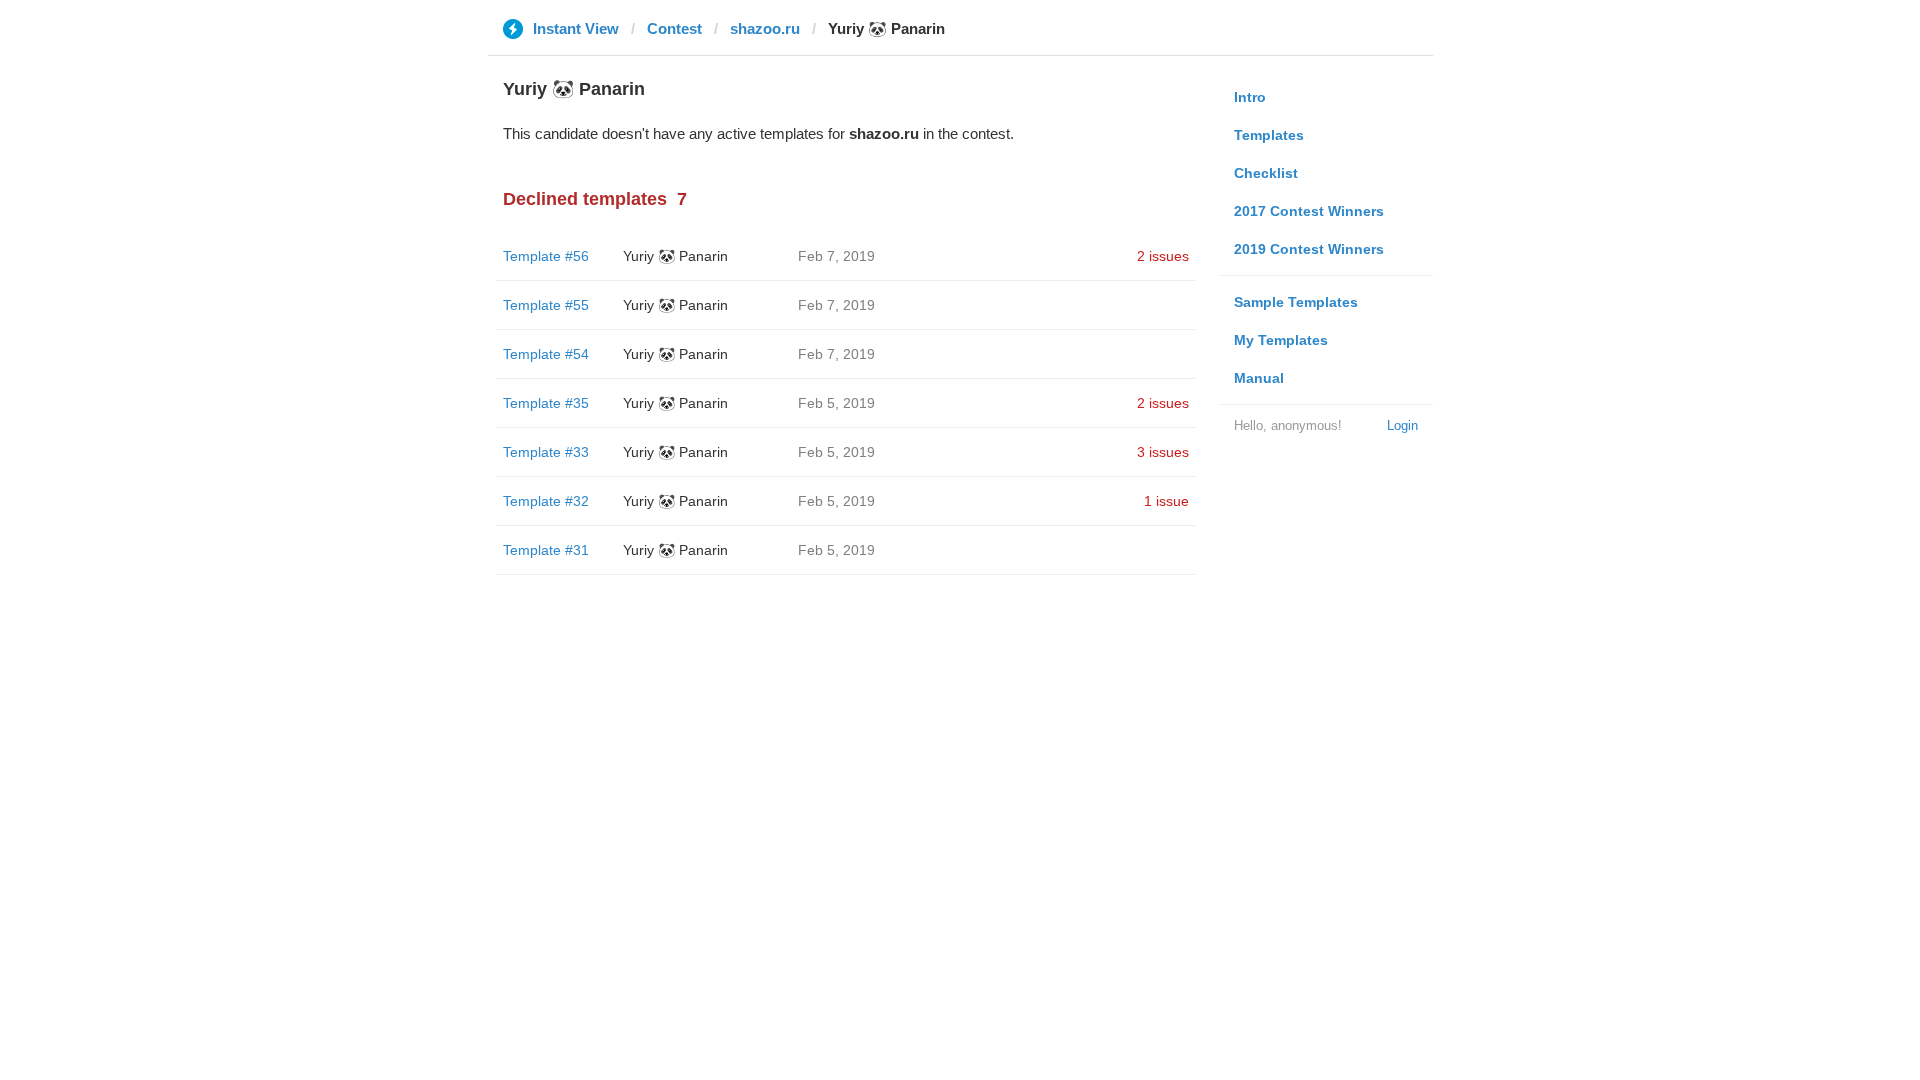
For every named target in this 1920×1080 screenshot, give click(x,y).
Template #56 (546, 256)
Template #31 (546, 550)
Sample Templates (1296, 302)
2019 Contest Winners (1309, 249)
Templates (1269, 135)
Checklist (1266, 173)
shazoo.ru (765, 28)
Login (1402, 425)
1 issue (1166, 501)
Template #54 (546, 354)
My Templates (1281, 340)
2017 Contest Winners (1309, 211)
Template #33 (546, 452)
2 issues (1163, 256)
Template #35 (546, 403)
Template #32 (546, 501)
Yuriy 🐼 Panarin (675, 256)
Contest (674, 28)
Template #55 (546, 305)
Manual (1259, 378)
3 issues (1163, 452)
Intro (1250, 97)
